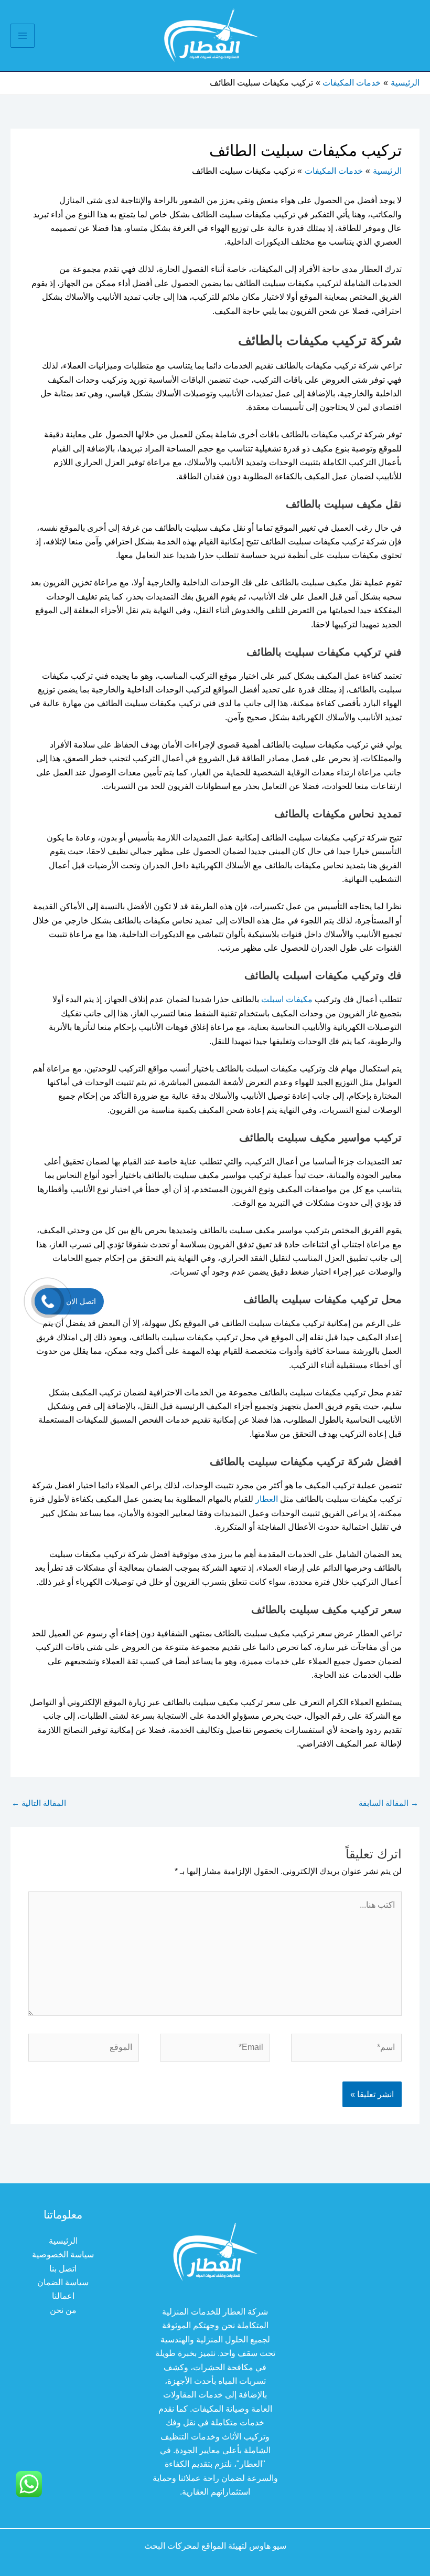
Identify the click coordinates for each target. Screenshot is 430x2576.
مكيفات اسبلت (287, 999)
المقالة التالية (39, 1803)
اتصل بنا (63, 2269)
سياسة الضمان (63, 2282)
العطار (267, 1499)
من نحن (63, 2310)
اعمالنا (63, 2296)
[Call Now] (48, 1301)
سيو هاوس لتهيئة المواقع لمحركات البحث (215, 2546)
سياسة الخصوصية (63, 2254)
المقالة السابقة (389, 1803)
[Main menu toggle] (23, 36)
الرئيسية (63, 2241)
